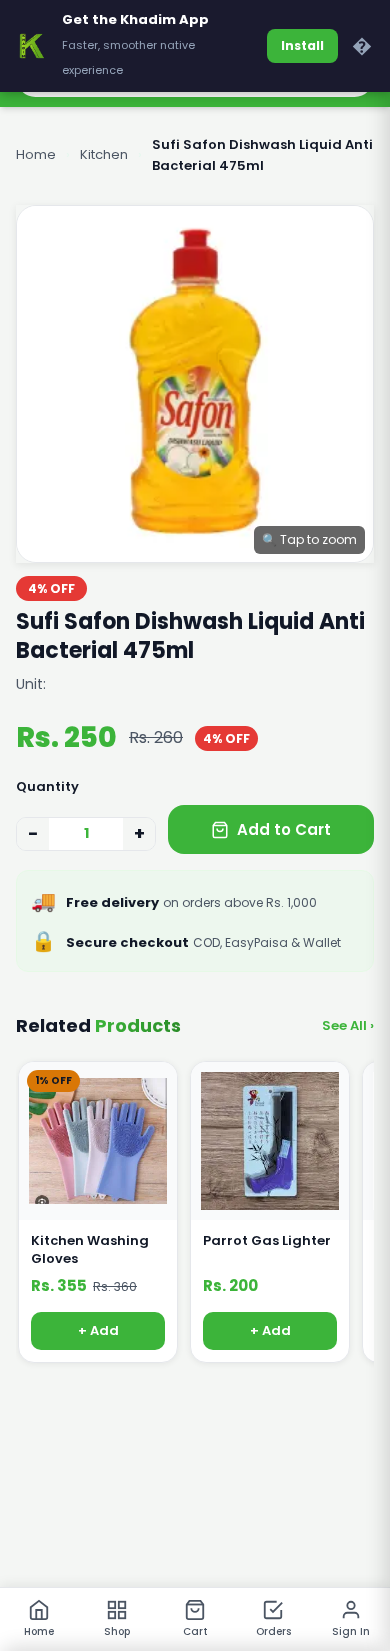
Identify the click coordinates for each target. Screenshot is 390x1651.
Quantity (47, 786)
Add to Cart (284, 829)
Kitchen (104, 154)
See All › (348, 1025)
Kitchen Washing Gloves (90, 1250)
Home (36, 154)
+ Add (98, 1331)
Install (302, 45)
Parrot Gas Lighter (267, 1241)
